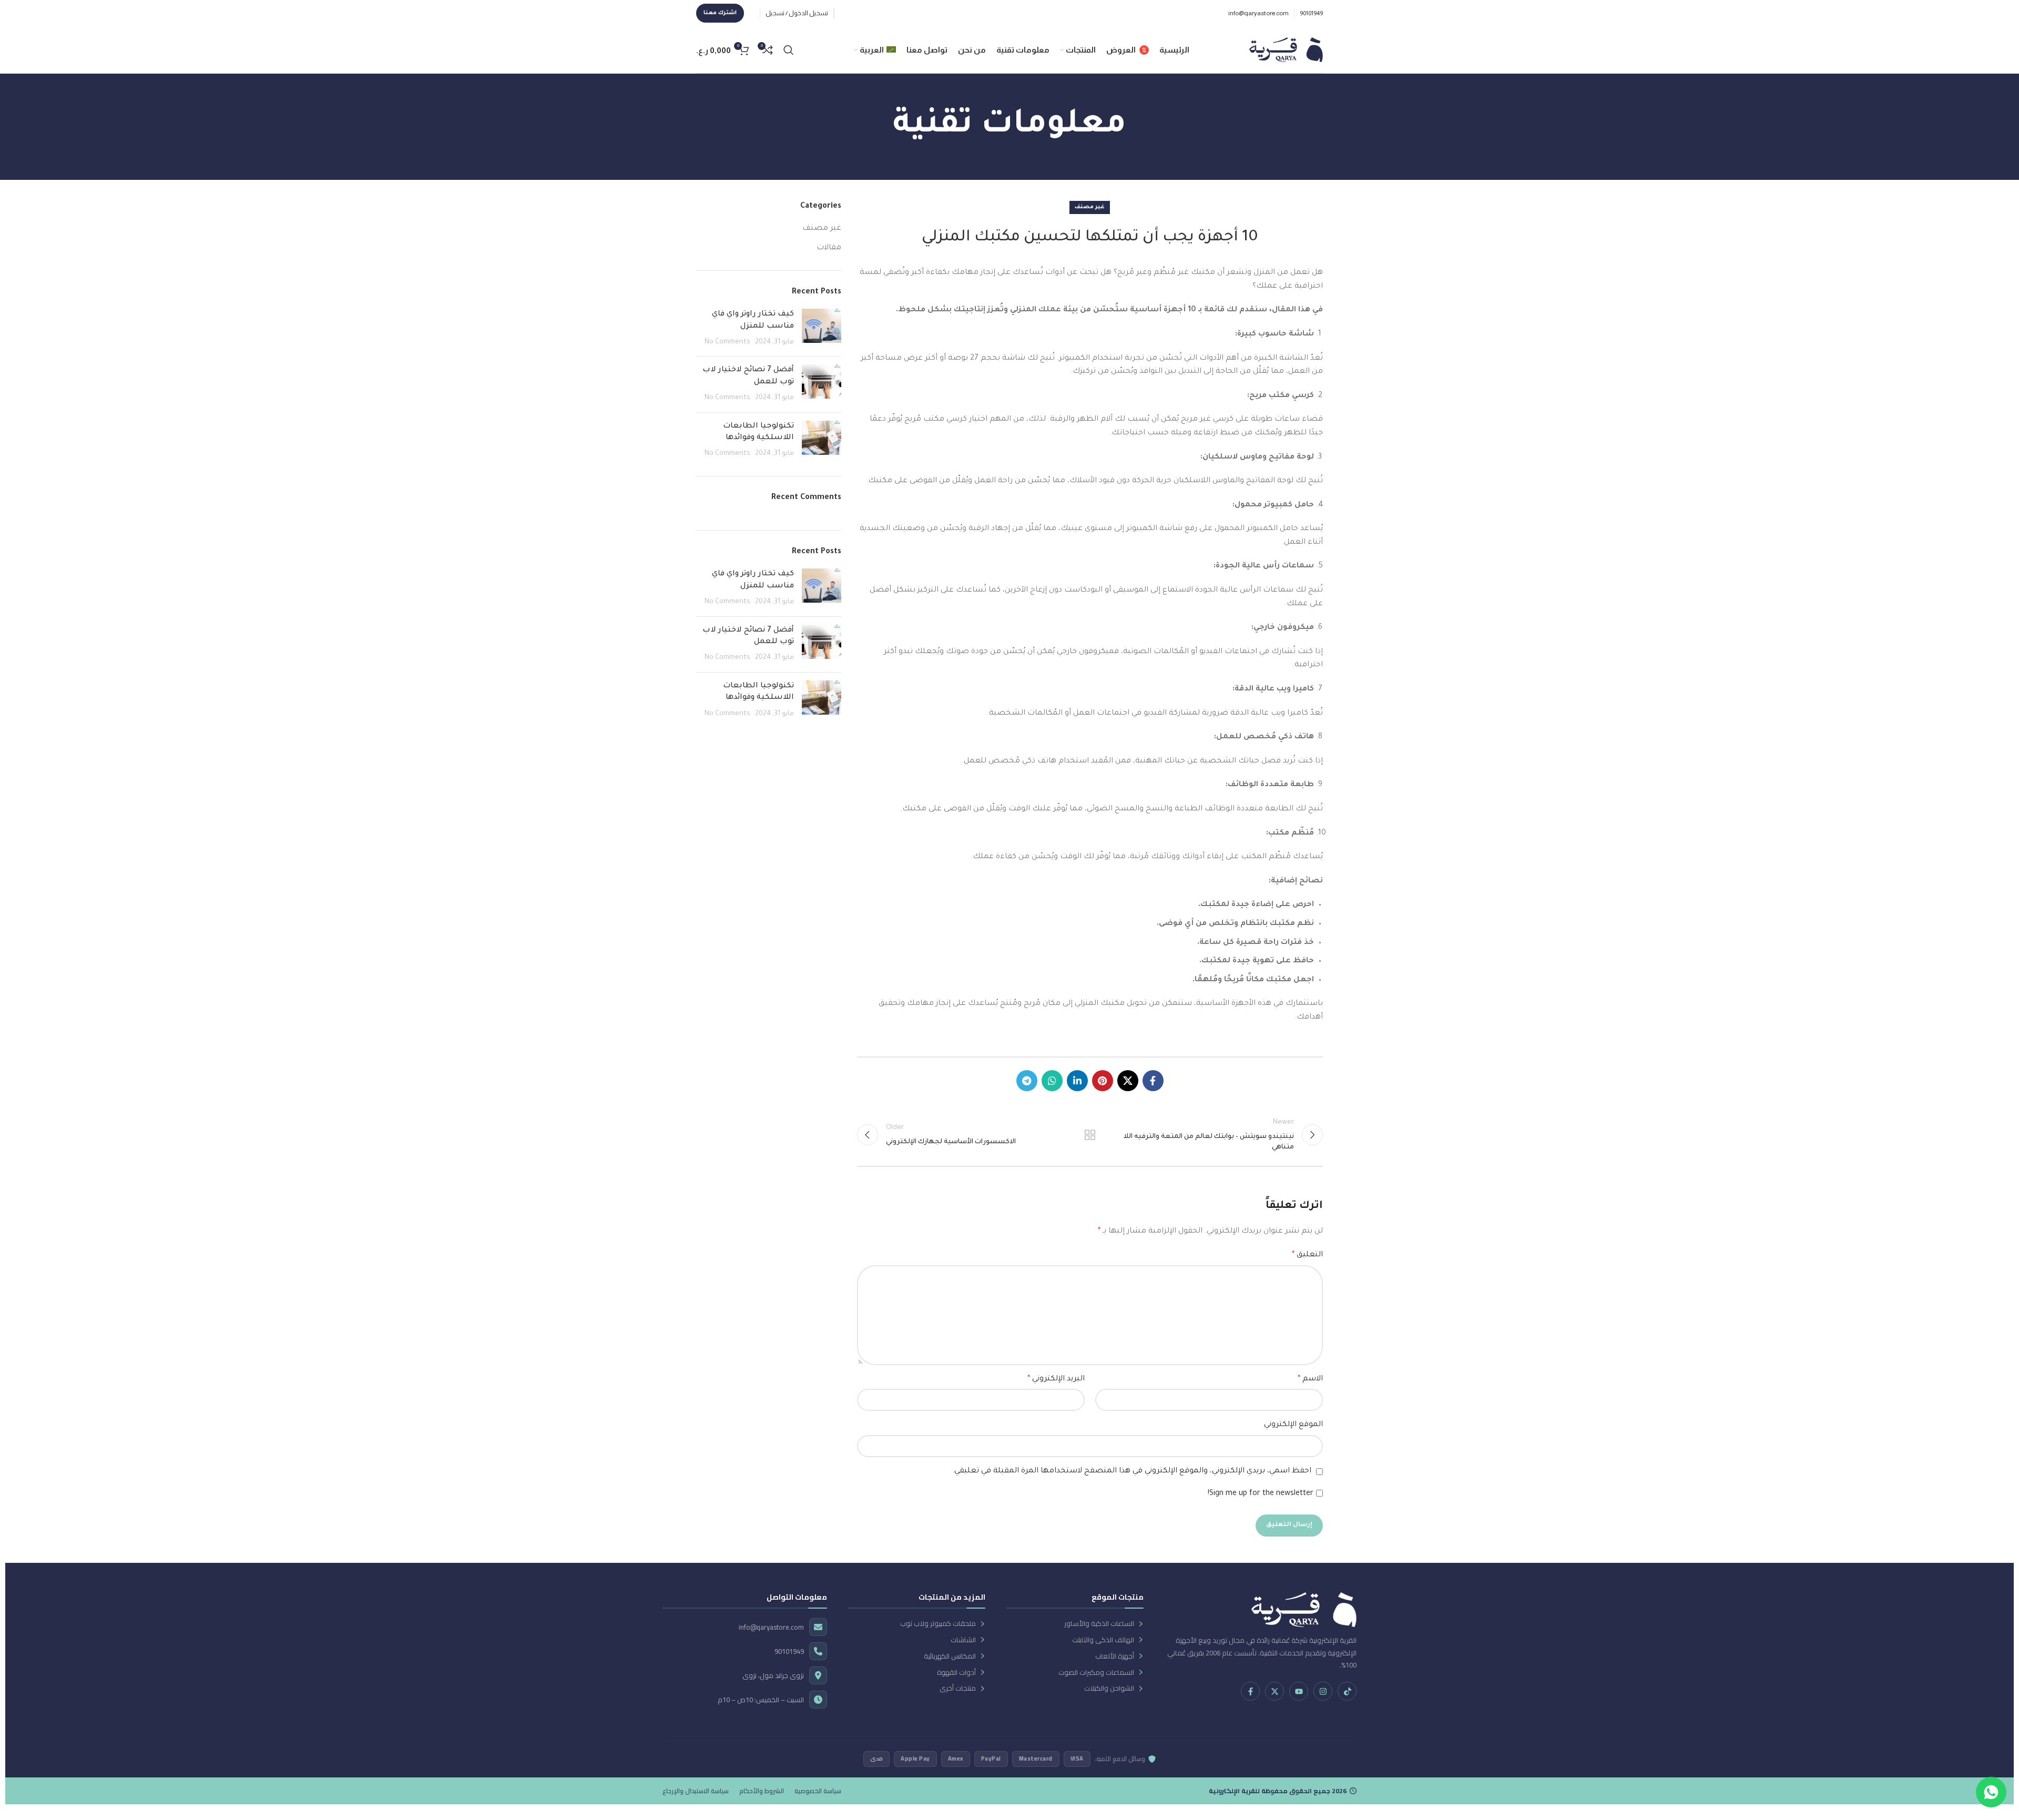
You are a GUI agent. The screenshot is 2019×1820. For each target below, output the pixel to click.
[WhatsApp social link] (1052, 1081)
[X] (1274, 1691)
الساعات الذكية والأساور (1099, 1624)
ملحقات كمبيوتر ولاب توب (938, 1624)
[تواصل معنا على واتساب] (1991, 1792)
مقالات (829, 248)
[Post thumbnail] (822, 328)
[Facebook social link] (1153, 1081)
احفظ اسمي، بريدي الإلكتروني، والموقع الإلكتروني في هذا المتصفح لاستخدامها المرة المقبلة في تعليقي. (1132, 1471)
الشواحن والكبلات (1109, 1688)
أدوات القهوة (956, 1672)
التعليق (1307, 1255)
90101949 (789, 1651)
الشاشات (963, 1640)
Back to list (1090, 1135)
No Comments (727, 342)
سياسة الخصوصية (818, 1791)
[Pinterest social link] (1103, 1081)
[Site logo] (1286, 50)
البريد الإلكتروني (1056, 1379)
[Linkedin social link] (1077, 1081)
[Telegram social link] (1027, 1081)
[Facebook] (1250, 1691)
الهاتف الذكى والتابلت (1103, 1640)
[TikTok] (1347, 1691)
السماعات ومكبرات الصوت (1096, 1672)
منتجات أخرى (958, 1688)
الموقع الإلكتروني (1293, 1425)
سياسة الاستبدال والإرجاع (696, 1791)
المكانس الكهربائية (950, 1656)
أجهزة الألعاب (1115, 1656)
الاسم (1310, 1379)
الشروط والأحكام (762, 1791)
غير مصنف (1090, 207)
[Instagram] (1323, 1691)
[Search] (789, 50)
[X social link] (1128, 1081)
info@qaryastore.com (771, 1627)
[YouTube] (1299, 1691)
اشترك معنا (720, 13)
